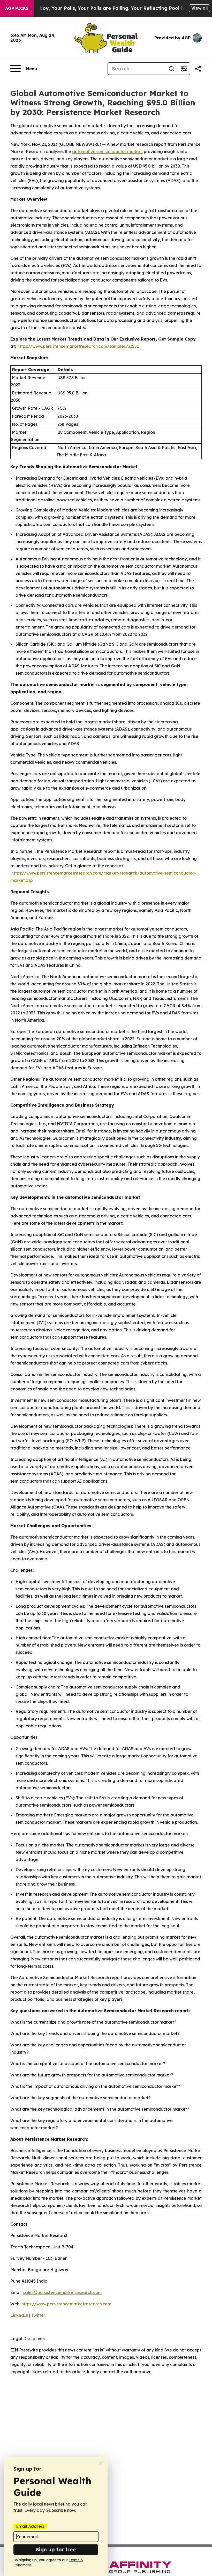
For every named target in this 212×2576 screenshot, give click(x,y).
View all (199, 8)
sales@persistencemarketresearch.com (62, 2292)
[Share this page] (198, 69)
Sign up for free (56, 2549)
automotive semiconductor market (107, 151)
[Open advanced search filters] (184, 69)
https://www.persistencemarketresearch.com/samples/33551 (78, 346)
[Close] (101, 2463)
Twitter (38, 2315)
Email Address (30, 2526)
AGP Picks (17, 8)
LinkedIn (19, 2315)
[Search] (171, 69)
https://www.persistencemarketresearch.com (66, 2304)
